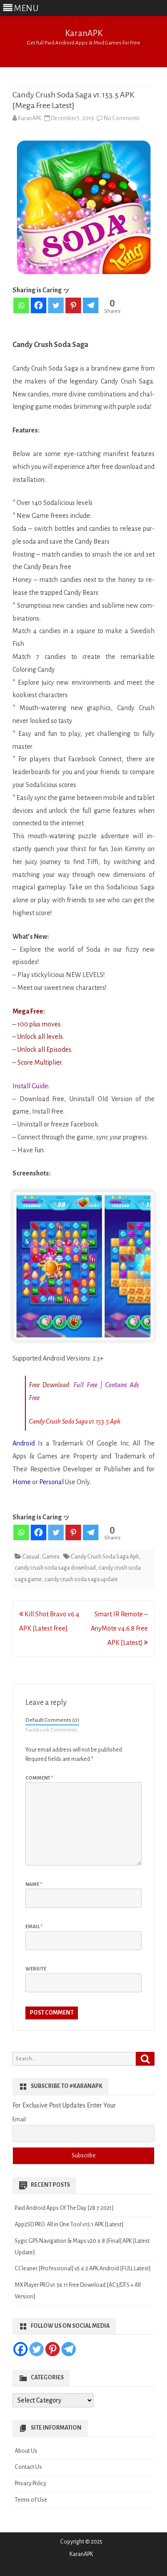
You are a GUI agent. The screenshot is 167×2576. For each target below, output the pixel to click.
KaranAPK (84, 33)
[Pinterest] (73, 305)
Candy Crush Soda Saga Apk (105, 1557)
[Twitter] (56, 305)
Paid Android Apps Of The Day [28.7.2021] (64, 2208)
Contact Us (28, 2467)
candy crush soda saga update (81, 1579)
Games (51, 1557)
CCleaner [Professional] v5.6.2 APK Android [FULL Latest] (83, 2269)
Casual (31, 1557)
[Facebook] (39, 305)
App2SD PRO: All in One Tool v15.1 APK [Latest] (69, 2225)
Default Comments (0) (52, 1720)
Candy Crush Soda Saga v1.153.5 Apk (75, 1421)
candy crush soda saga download (55, 1568)
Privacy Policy (31, 2483)
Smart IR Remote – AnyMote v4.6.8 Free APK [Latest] (119, 1628)
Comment (39, 1778)
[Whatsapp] (21, 305)
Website (36, 1969)
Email (34, 1926)
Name (34, 1884)
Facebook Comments (51, 1730)
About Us (26, 2451)
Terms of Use (31, 2500)
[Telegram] (91, 305)
